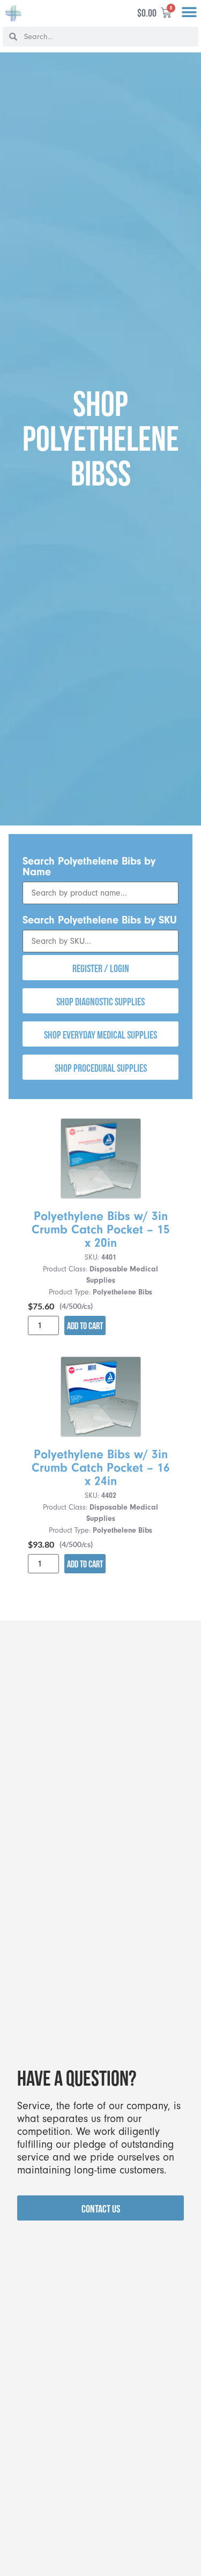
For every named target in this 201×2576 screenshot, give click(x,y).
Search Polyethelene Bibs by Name (89, 866)
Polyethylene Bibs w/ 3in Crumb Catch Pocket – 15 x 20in (101, 1230)
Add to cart (85, 1326)
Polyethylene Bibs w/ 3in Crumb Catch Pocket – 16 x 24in (101, 1468)
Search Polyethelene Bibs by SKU (100, 920)
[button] (189, 13)
